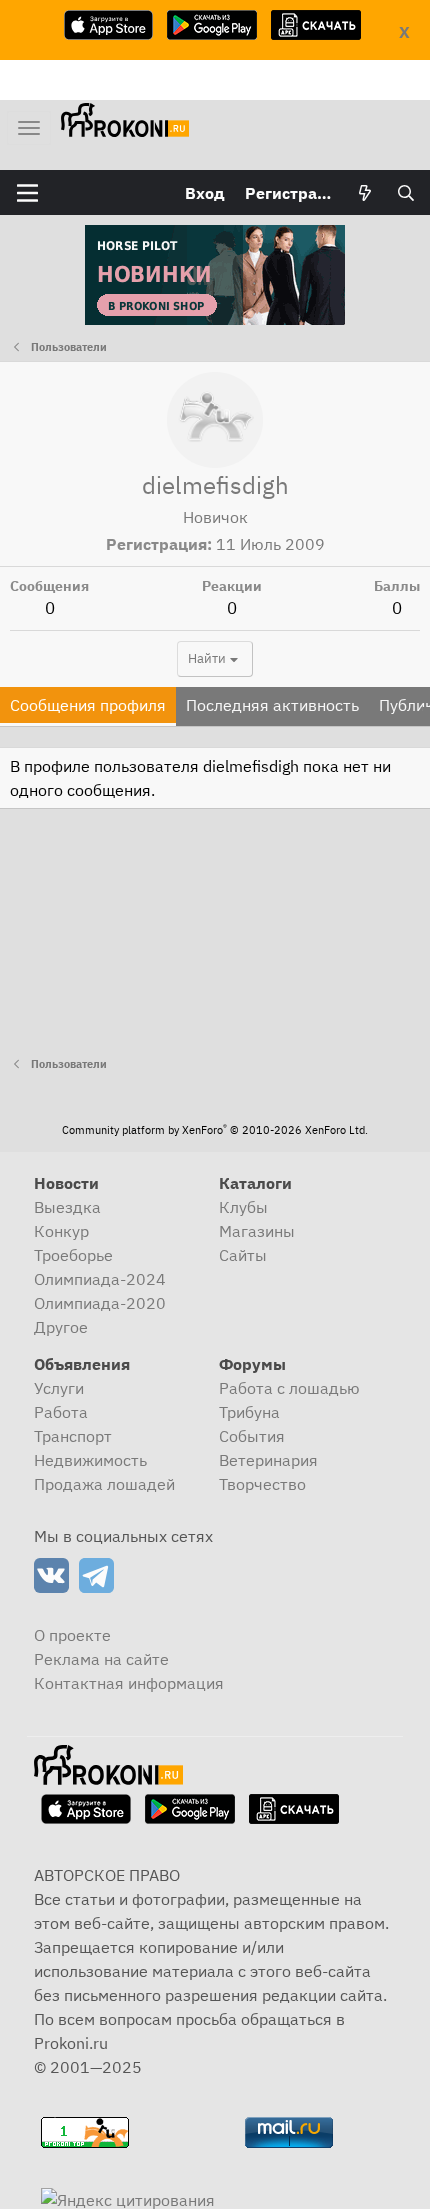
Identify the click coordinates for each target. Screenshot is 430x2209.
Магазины (257, 1231)
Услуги (59, 1388)
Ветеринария (268, 1460)
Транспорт (73, 1436)
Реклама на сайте (101, 1659)
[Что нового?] (365, 193)
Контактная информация (129, 1683)
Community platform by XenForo (215, 1130)
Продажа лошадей (104, 1484)
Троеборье (73, 1255)
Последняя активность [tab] (272, 705)
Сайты (243, 1255)
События (252, 1436)
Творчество (262, 1484)
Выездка (67, 1207)
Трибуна (249, 1412)
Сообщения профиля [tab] (88, 705)
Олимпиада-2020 (100, 1303)
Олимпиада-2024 (100, 1279)
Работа (61, 1412)
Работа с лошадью (289, 1388)
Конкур (61, 1231)
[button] (27, 193)
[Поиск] (405, 193)
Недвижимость (90, 1460)
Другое (61, 1327)
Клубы (243, 1207)
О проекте (72, 1635)
